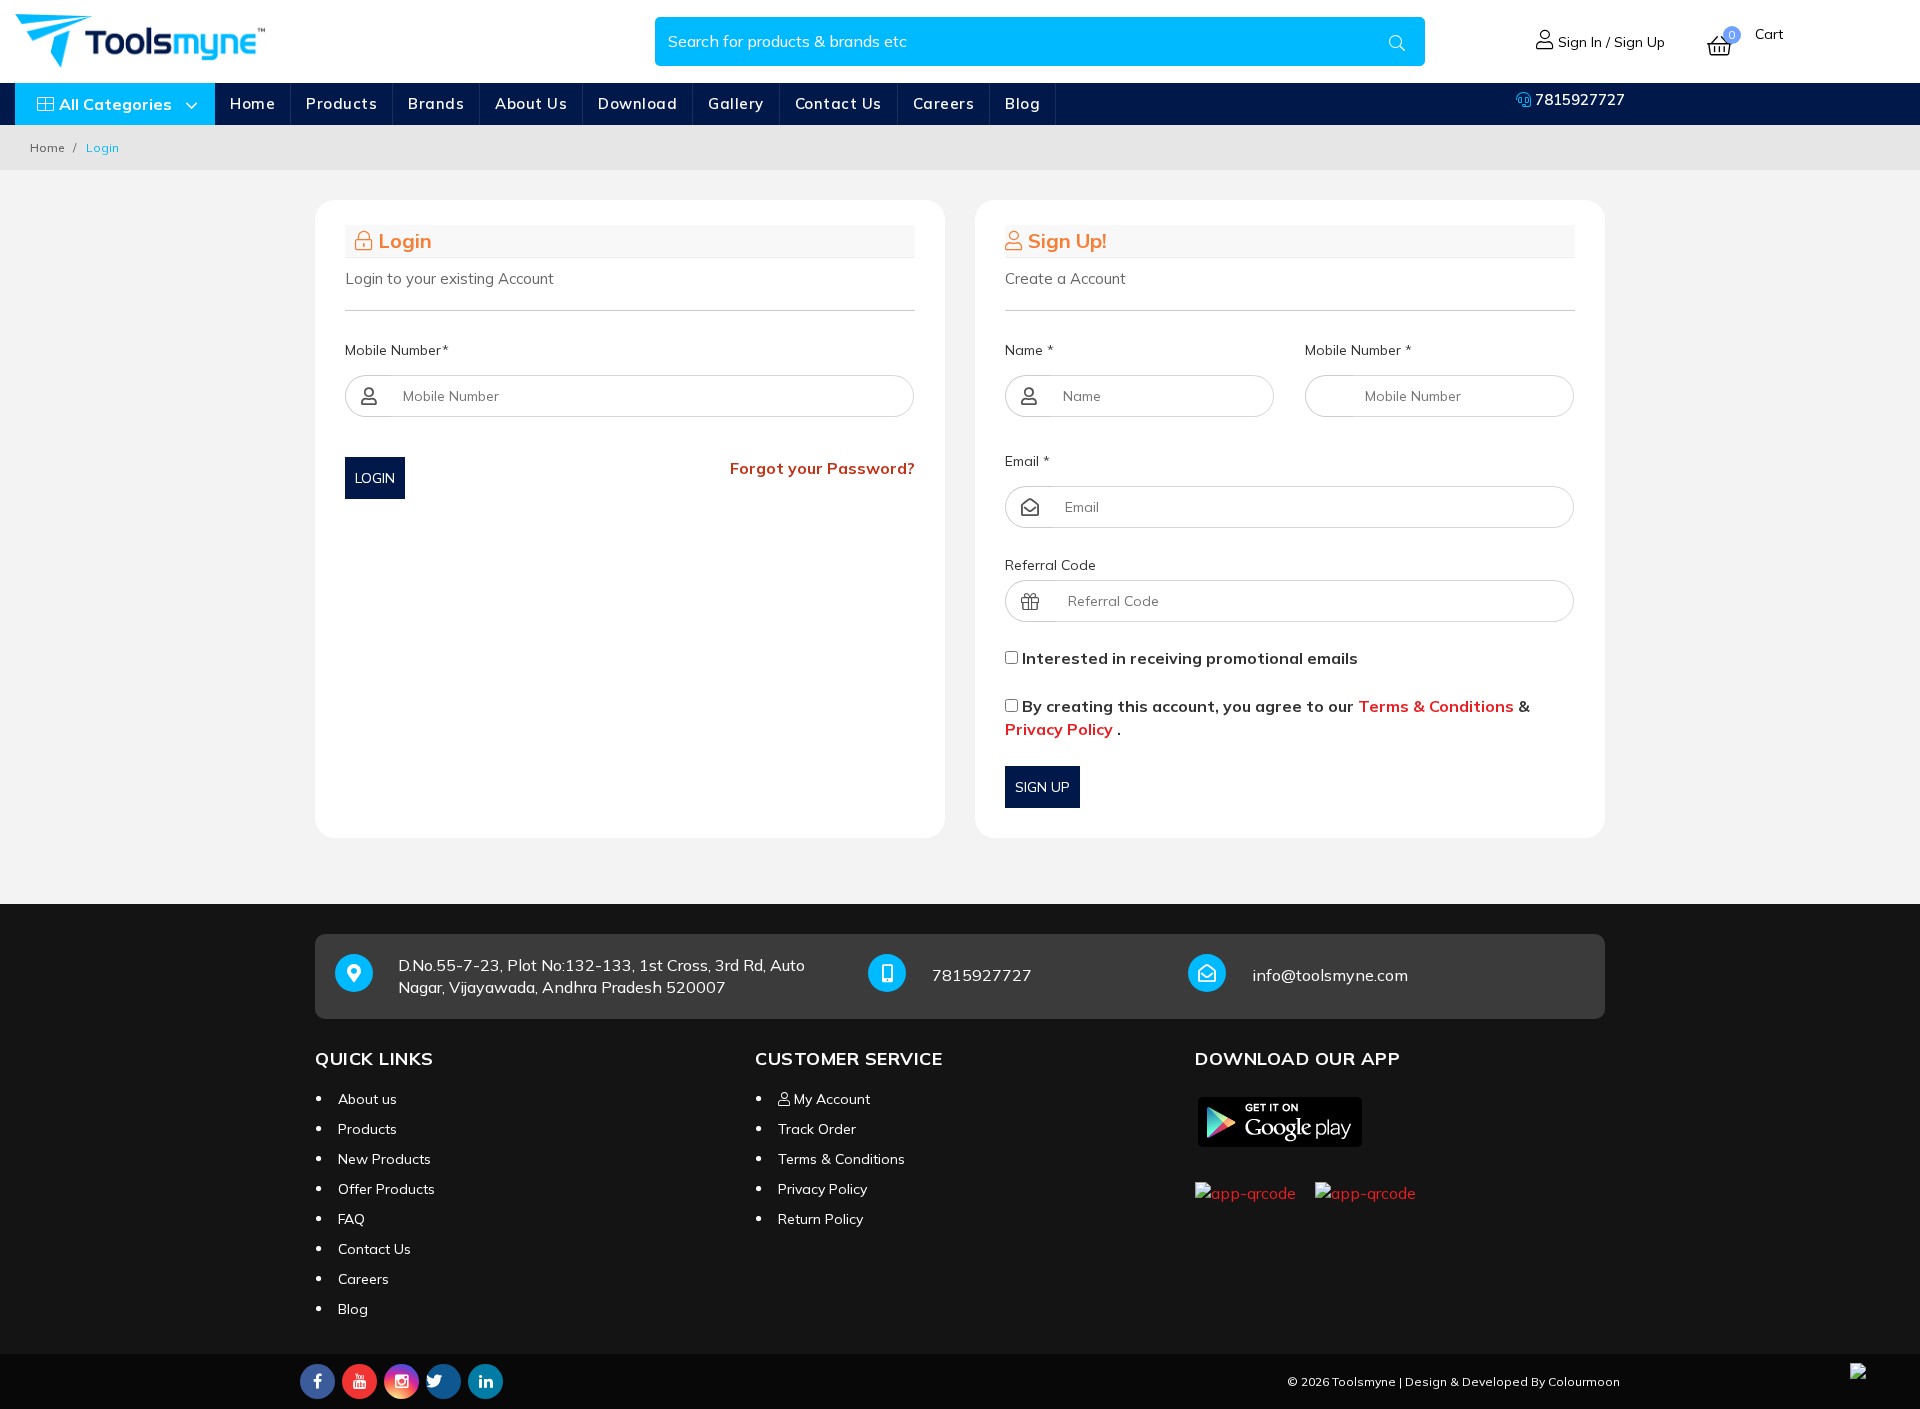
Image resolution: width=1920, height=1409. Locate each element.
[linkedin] (485, 1381)
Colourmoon (1584, 1381)
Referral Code (1050, 565)
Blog (1022, 103)
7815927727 (1578, 99)
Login (375, 478)
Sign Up (1042, 787)
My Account (830, 1099)
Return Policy (820, 1219)
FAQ (351, 1219)
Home (252, 103)
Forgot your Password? (822, 468)
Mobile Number (397, 350)
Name (1029, 350)
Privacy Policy (1059, 729)
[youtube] (359, 1381)
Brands (436, 103)
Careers (944, 103)
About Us (531, 103)
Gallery (736, 103)
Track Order (817, 1129)
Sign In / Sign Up (1609, 42)
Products (341, 103)
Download (637, 103)
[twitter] (443, 1381)
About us (367, 1099)
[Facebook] (317, 1381)
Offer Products (386, 1189)
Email (1027, 461)
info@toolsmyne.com (1330, 975)
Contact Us (838, 103)
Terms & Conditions (1436, 706)
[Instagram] (401, 1381)
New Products (384, 1159)
